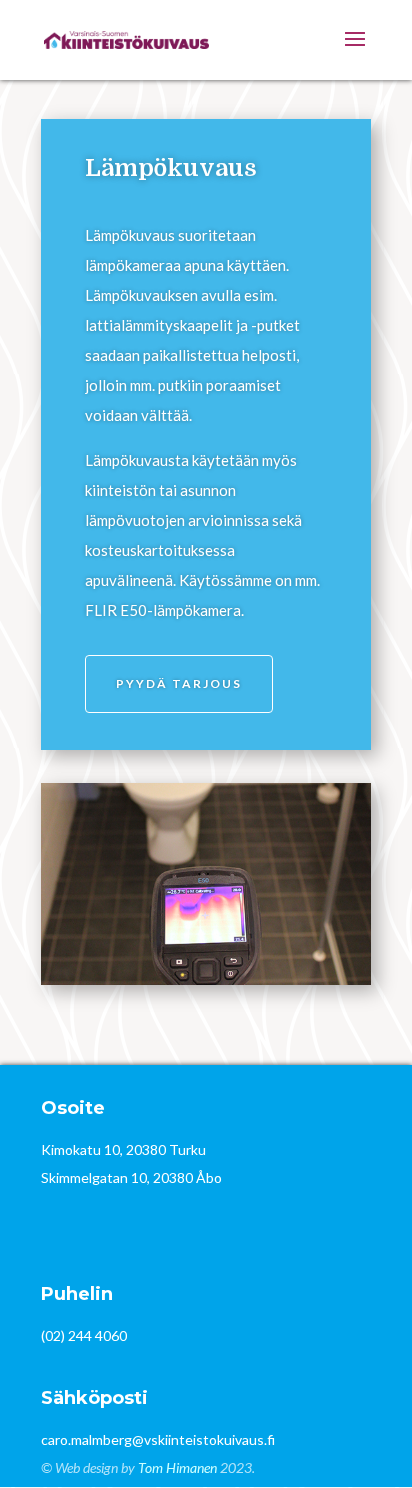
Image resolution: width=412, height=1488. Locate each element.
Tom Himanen (177, 1467)
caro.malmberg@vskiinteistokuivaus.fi (158, 1439)
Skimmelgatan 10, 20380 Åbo (131, 1177)
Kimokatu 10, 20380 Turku (123, 1149)
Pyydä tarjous (179, 683)
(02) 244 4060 (84, 1335)
